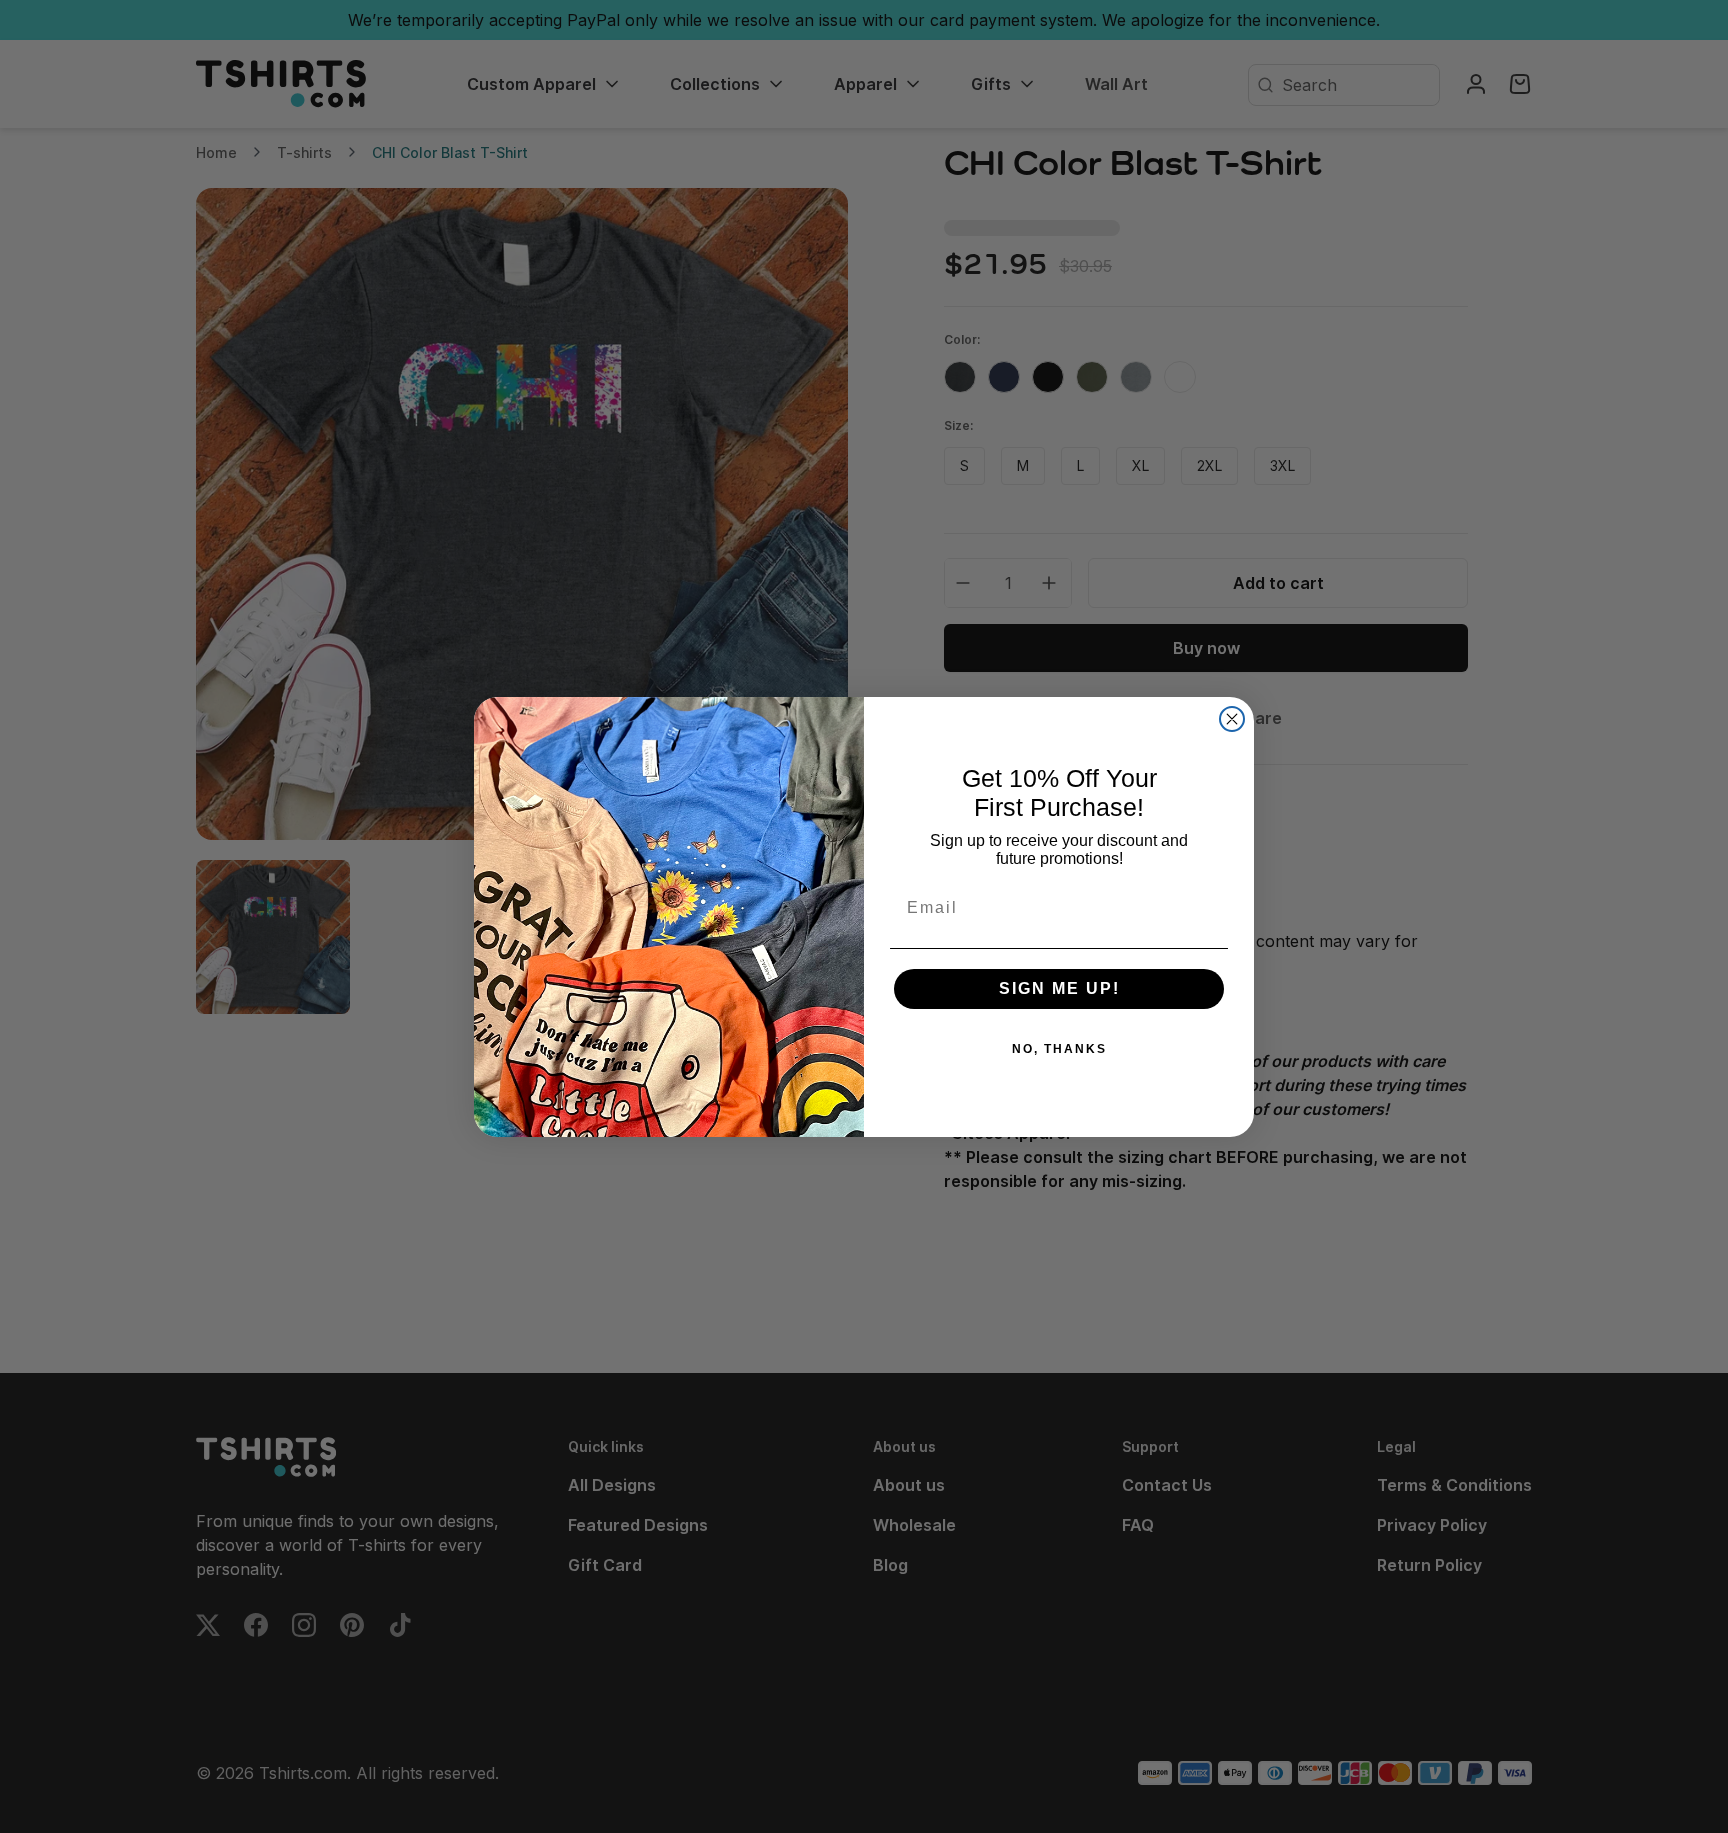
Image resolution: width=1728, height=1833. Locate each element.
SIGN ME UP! (1059, 988)
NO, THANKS (1059, 1049)
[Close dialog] (1232, 719)
